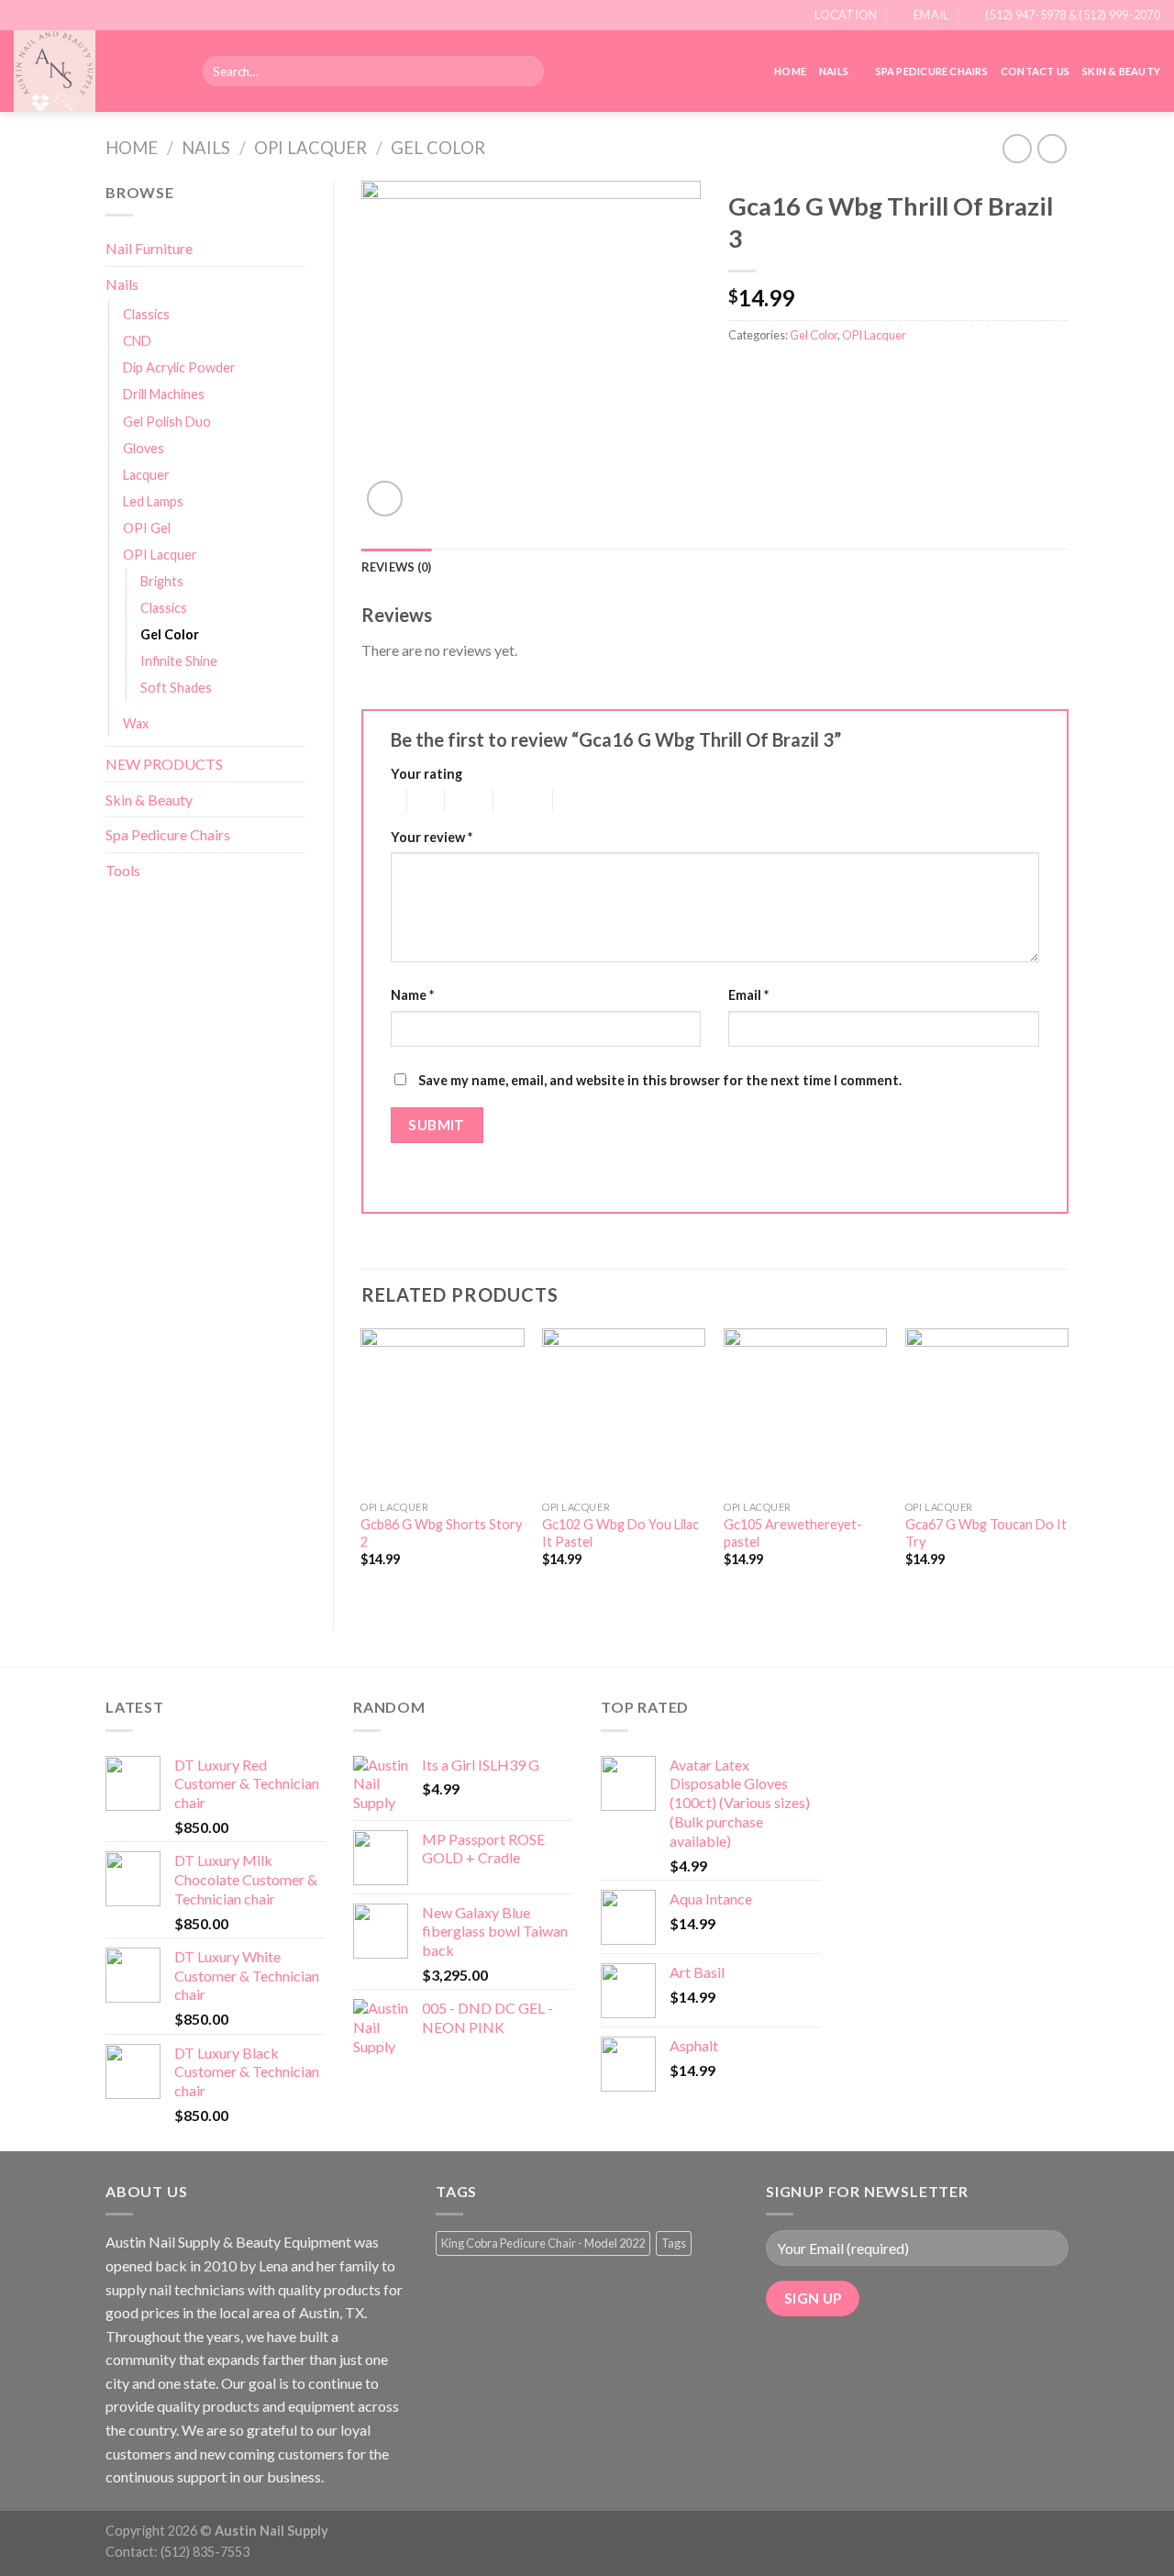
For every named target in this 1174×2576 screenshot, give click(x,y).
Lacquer (146, 475)
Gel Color (438, 148)
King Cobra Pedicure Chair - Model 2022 (543, 2243)
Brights (162, 581)
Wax (136, 723)
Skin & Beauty (149, 799)
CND (137, 341)
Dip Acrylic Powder (179, 367)
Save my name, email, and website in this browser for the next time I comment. (660, 1080)
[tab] (397, 567)
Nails (834, 71)
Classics (146, 314)
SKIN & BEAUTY (1121, 71)
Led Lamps (153, 501)
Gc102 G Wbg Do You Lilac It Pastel (620, 1533)
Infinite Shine (179, 661)
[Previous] (362, 1464)
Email (748, 995)
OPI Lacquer (310, 148)
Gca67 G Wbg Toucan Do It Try (986, 1533)
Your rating (426, 774)
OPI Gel (147, 528)
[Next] (1068, 1464)
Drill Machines (164, 394)
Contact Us (1035, 71)
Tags (674, 2243)
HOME (790, 71)
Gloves (144, 448)
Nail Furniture (149, 248)
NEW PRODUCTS (164, 764)
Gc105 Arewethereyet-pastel (793, 1533)
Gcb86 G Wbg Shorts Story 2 (441, 1533)
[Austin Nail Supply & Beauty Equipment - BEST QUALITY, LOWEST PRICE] (94, 71)
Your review (432, 837)
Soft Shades (176, 688)
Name (412, 995)
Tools (123, 870)
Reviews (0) (397, 567)
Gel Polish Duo (167, 422)
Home (132, 148)
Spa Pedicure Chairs (932, 71)
